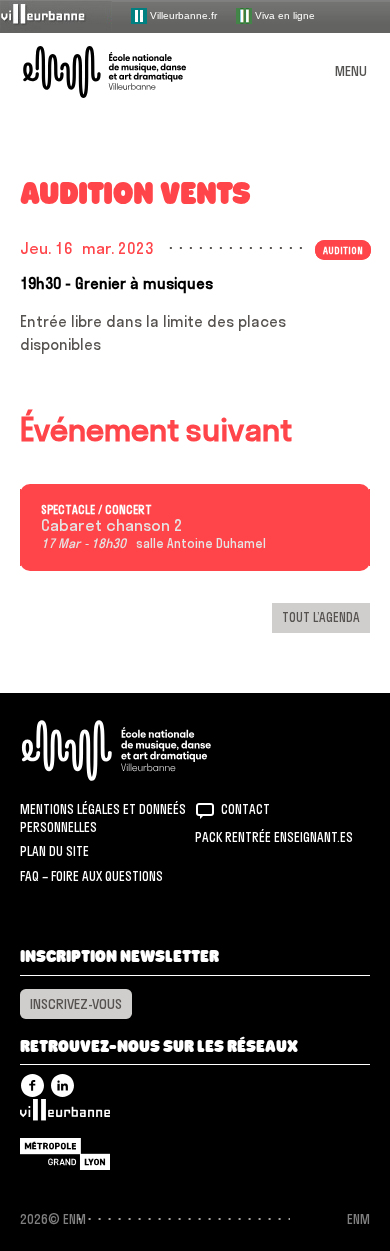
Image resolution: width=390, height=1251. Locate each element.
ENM (142, 750)
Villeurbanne (65, 1115)
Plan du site (54, 851)
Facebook (32, 1085)
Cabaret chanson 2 (112, 526)
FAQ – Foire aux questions (91, 876)
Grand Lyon (65, 1154)
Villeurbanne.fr (182, 14)
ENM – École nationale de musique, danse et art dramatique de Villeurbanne (128, 72)
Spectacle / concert (96, 510)
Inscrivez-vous (76, 1004)
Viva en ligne (283, 14)
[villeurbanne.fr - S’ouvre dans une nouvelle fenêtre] (56, 15)
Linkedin (62, 1085)
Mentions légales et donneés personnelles (103, 818)
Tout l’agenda (321, 617)
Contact (245, 809)
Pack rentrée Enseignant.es (274, 837)
